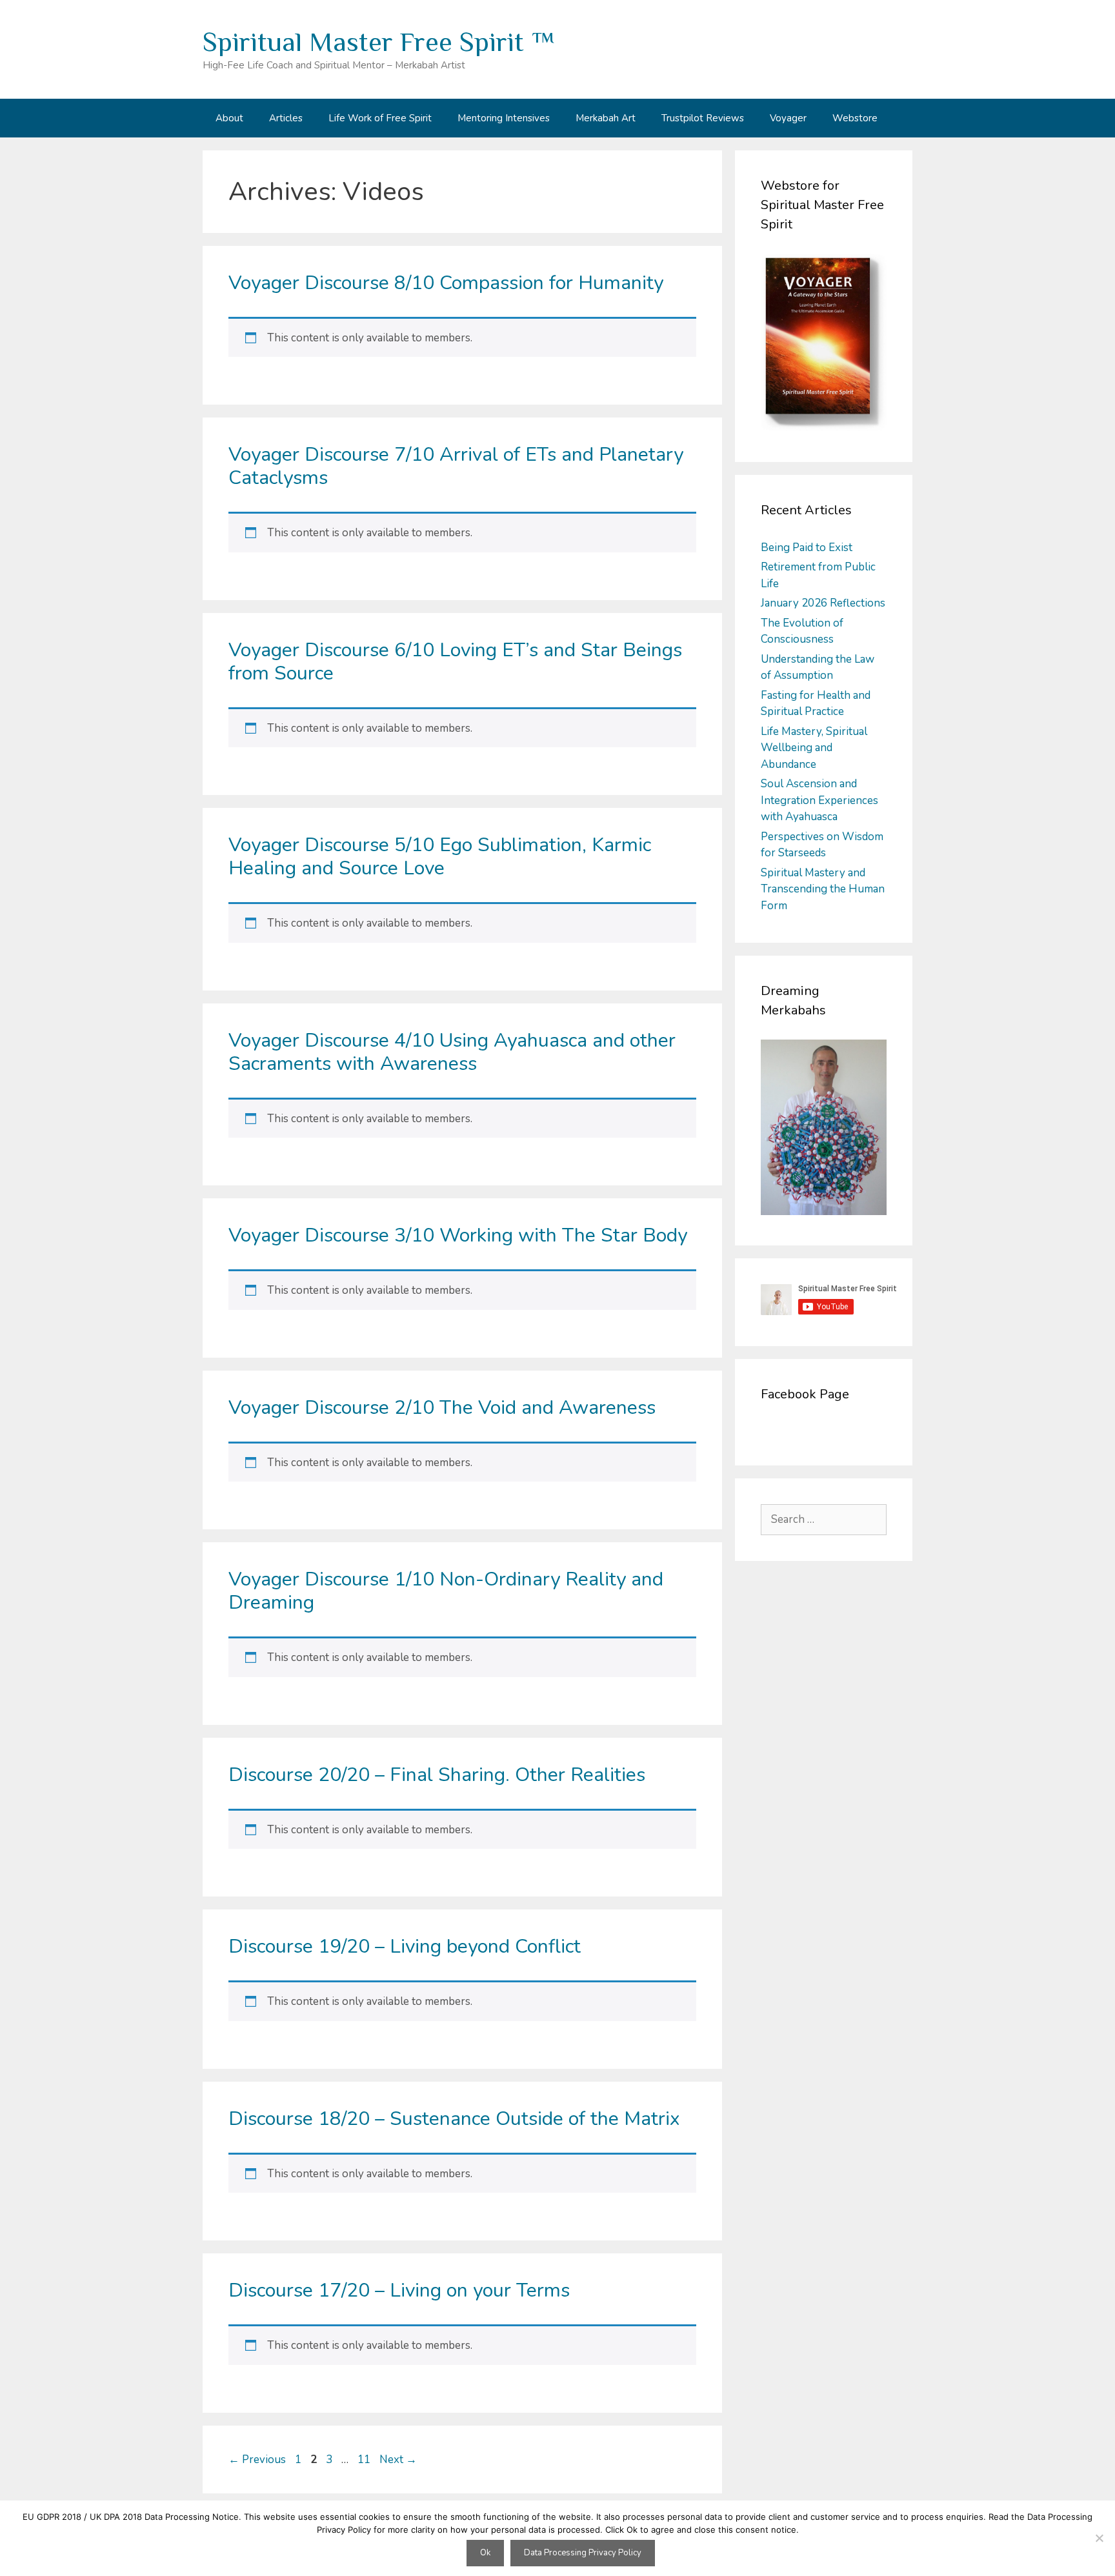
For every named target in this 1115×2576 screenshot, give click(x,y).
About (229, 118)
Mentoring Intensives (504, 118)
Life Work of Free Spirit (380, 118)
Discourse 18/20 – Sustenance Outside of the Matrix (454, 2119)
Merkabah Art (606, 118)
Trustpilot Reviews (703, 118)
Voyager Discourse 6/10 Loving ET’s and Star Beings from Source (455, 662)
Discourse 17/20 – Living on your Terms (399, 2290)
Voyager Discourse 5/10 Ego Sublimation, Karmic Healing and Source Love (440, 857)
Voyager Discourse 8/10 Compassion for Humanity (446, 283)
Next (398, 2460)
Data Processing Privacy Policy (583, 2553)
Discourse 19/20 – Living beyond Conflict (405, 1947)
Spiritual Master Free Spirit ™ (379, 42)
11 (365, 2460)
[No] (1099, 2538)
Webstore (855, 118)
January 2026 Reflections (823, 603)
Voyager (788, 118)
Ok (485, 2553)
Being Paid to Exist (807, 548)
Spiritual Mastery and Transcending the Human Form (823, 889)
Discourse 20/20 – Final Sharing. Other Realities (437, 1775)
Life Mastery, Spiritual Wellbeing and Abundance (814, 748)
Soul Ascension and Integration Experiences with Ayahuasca (819, 800)
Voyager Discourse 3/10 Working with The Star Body (458, 1235)
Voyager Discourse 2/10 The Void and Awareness (442, 1408)
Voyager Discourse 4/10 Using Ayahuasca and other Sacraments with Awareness (452, 1052)
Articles (286, 118)
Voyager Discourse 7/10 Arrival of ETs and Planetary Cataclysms (456, 466)
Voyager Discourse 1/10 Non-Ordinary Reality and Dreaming (446, 1591)
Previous (257, 2460)
